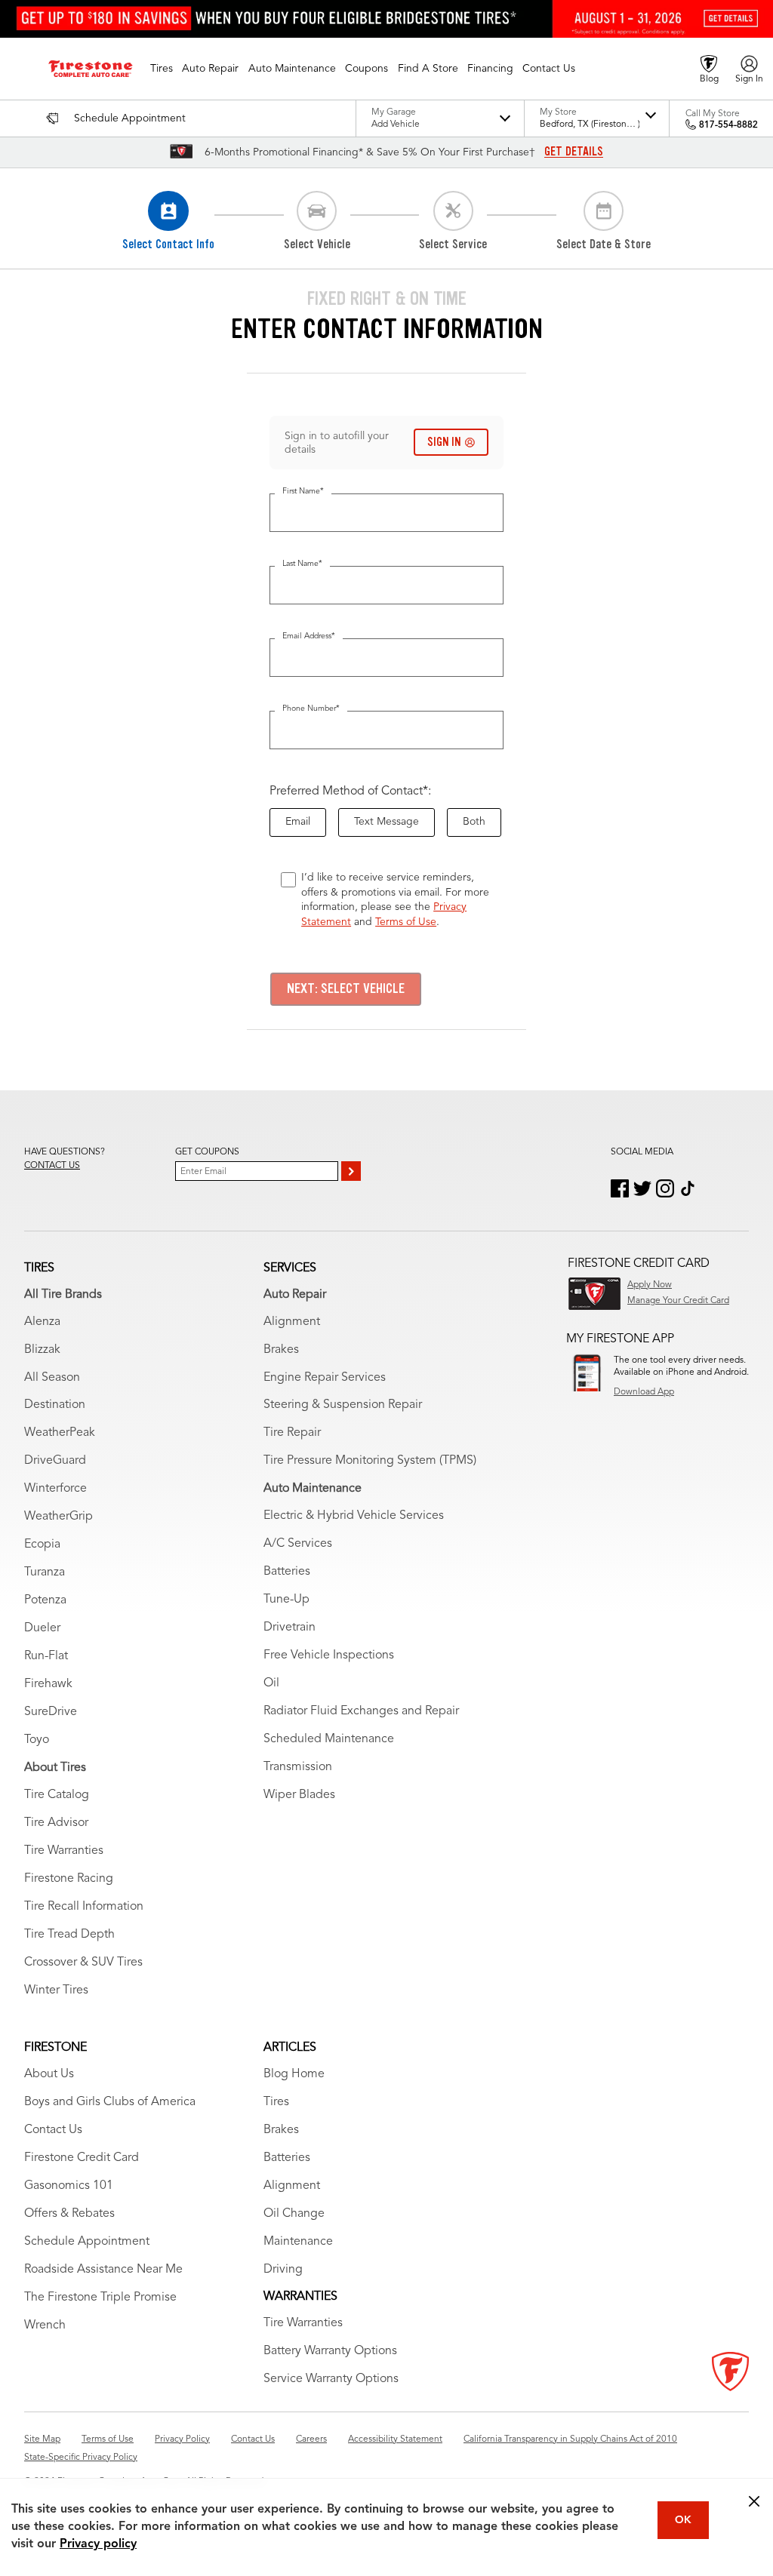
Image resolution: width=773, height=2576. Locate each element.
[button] (162, 69)
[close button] (754, 2501)
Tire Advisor (56, 1823)
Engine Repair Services (325, 1378)
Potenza (45, 1600)
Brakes (281, 1350)
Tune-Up (286, 1600)
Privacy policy (98, 2544)
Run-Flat (46, 1656)
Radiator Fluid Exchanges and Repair (361, 1711)
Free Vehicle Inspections (329, 1655)
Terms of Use (406, 922)
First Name (303, 492)
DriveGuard (55, 1461)
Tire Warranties (64, 1851)
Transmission (298, 1767)
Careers (311, 2439)
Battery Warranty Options (330, 2351)
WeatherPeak (60, 1433)
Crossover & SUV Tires (83, 1963)
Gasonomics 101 (69, 2186)
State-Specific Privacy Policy (81, 2458)
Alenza (42, 1322)
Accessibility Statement (395, 2439)
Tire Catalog (57, 1795)
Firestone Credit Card (82, 2158)
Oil (271, 1683)
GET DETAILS (574, 152)
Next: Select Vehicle (346, 988)
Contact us (52, 1166)
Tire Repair (292, 1433)
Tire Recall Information (84, 1907)
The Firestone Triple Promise (100, 2298)
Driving (283, 2270)
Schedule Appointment (87, 2242)
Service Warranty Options (331, 2379)
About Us (49, 2074)
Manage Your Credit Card (678, 1301)
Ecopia (42, 1545)
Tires (276, 2102)
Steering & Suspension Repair (343, 1405)
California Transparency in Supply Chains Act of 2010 (570, 2439)
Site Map (42, 2439)
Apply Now (650, 1285)
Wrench (45, 2325)
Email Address (309, 636)
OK (683, 2520)
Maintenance (298, 2242)
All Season (52, 1378)
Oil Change (294, 2214)
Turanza (45, 1572)
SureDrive (51, 1712)
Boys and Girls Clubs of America (110, 2102)
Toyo (37, 1740)
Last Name (302, 564)
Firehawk (48, 1684)
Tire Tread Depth (69, 1935)
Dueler (42, 1628)
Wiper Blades (299, 1795)
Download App (644, 1392)
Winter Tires (56, 1990)
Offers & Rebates (69, 2214)
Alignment (292, 1322)
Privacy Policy (182, 2439)
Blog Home (294, 2074)
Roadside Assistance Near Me (103, 2270)
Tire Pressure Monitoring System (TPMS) (370, 1461)
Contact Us (53, 2130)
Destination (55, 1405)
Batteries (287, 1572)
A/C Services (298, 1544)
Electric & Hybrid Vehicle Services (354, 1516)
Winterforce (55, 1489)
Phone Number (311, 709)
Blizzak (42, 1350)
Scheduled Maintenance (329, 1739)
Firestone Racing (69, 1879)
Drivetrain (289, 1628)
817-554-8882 (728, 125)
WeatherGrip (59, 1517)
